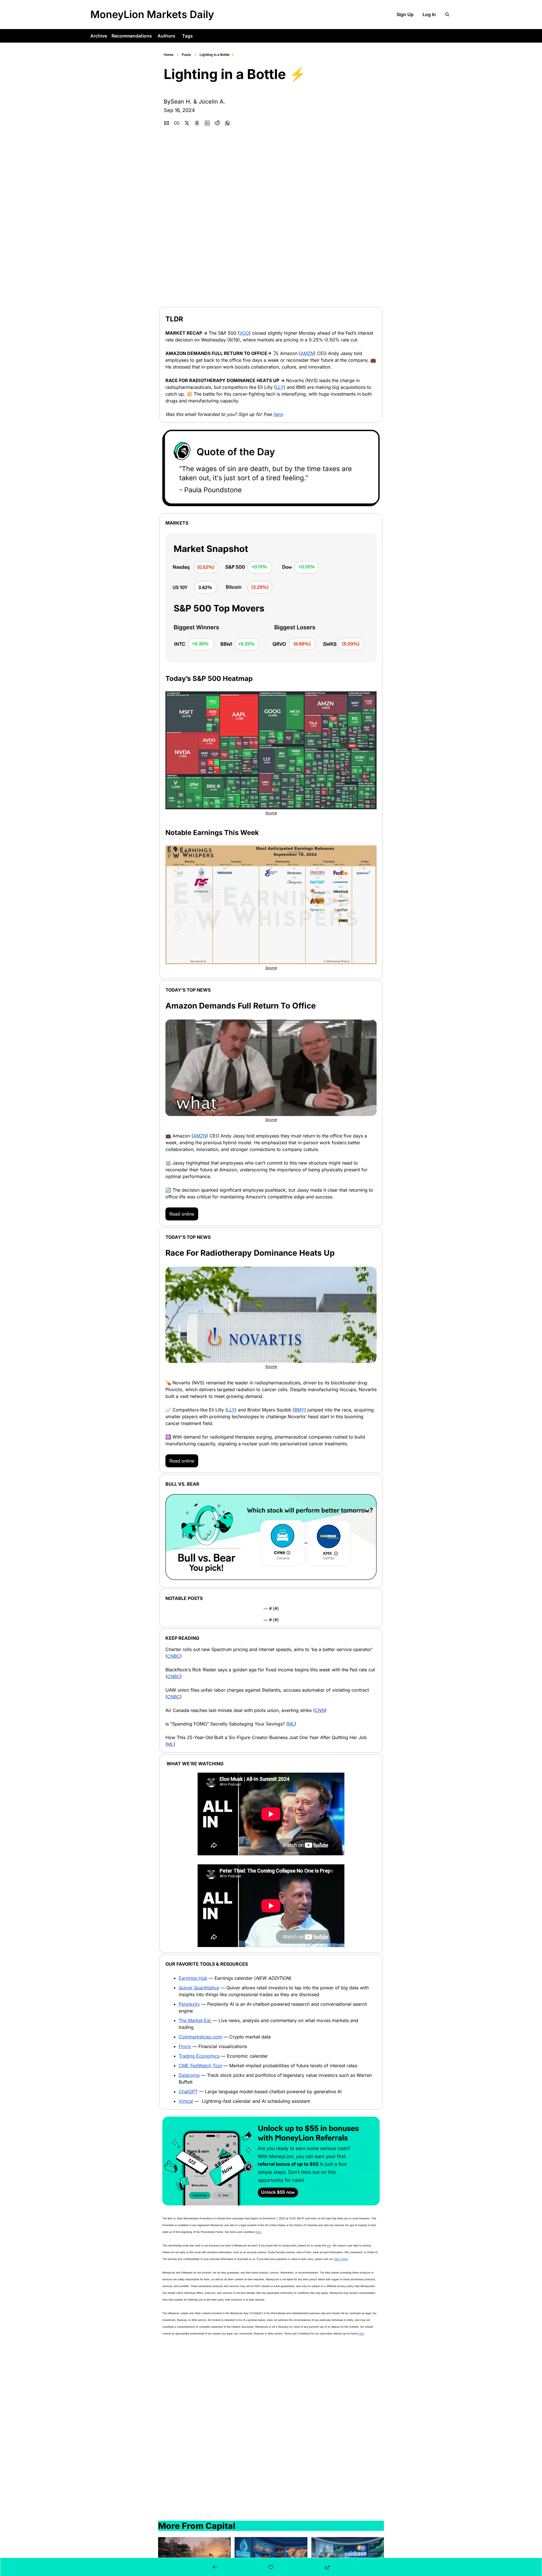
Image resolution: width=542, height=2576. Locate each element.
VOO (244, 333)
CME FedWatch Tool (200, 2066)
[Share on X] (187, 123)
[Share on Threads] (197, 123)
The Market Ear (196, 2020)
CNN (320, 1710)
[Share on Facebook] (177, 123)
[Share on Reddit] (217, 123)
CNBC (174, 1656)
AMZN (307, 353)
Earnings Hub (193, 1978)
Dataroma (189, 2075)
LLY (280, 387)
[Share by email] (167, 123)
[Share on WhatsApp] (228, 123)
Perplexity (189, 2004)
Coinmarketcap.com (200, 2037)
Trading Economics (199, 2056)
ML (291, 1724)
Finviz (185, 2046)
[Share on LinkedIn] (207, 123)
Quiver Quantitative (199, 1988)
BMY (299, 1410)
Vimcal (186, 2101)
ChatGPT (188, 2092)
